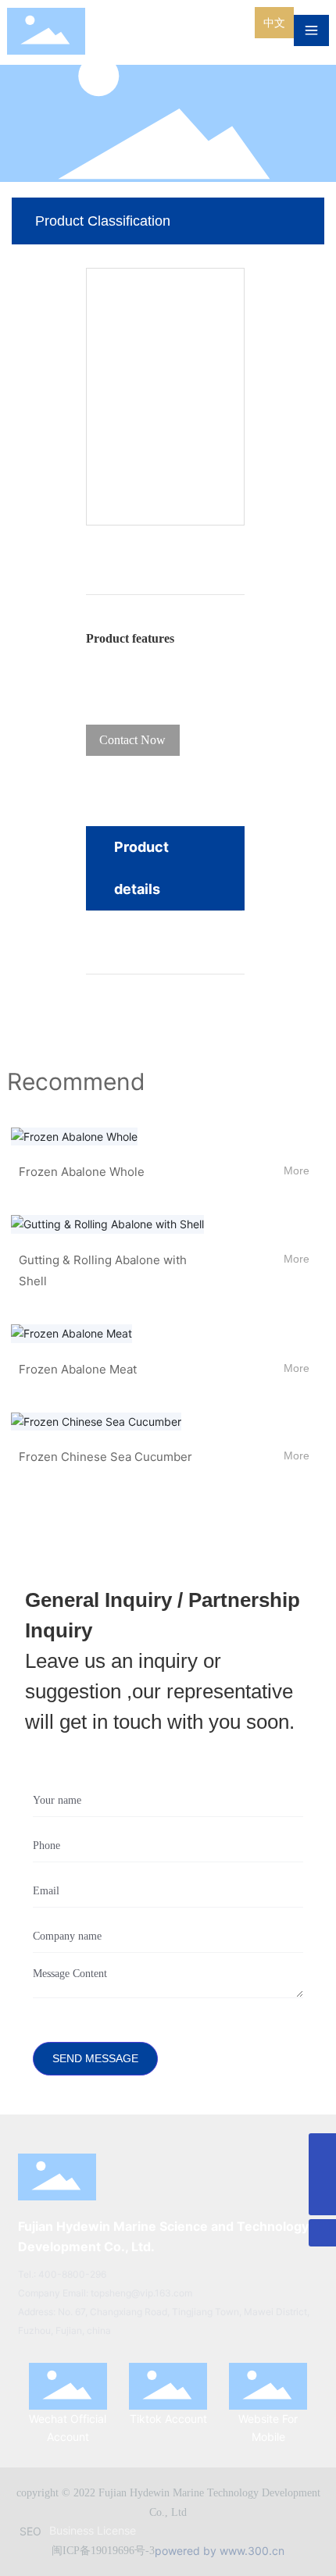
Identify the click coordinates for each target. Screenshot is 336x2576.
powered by (187, 2551)
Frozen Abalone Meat (78, 1369)
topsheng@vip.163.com (141, 2293)
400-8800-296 (72, 2274)
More (297, 1170)
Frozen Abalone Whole (82, 1172)
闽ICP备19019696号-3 (103, 2551)
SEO (30, 2531)
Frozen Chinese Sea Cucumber (105, 1457)
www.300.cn (252, 2551)
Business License (93, 2530)
